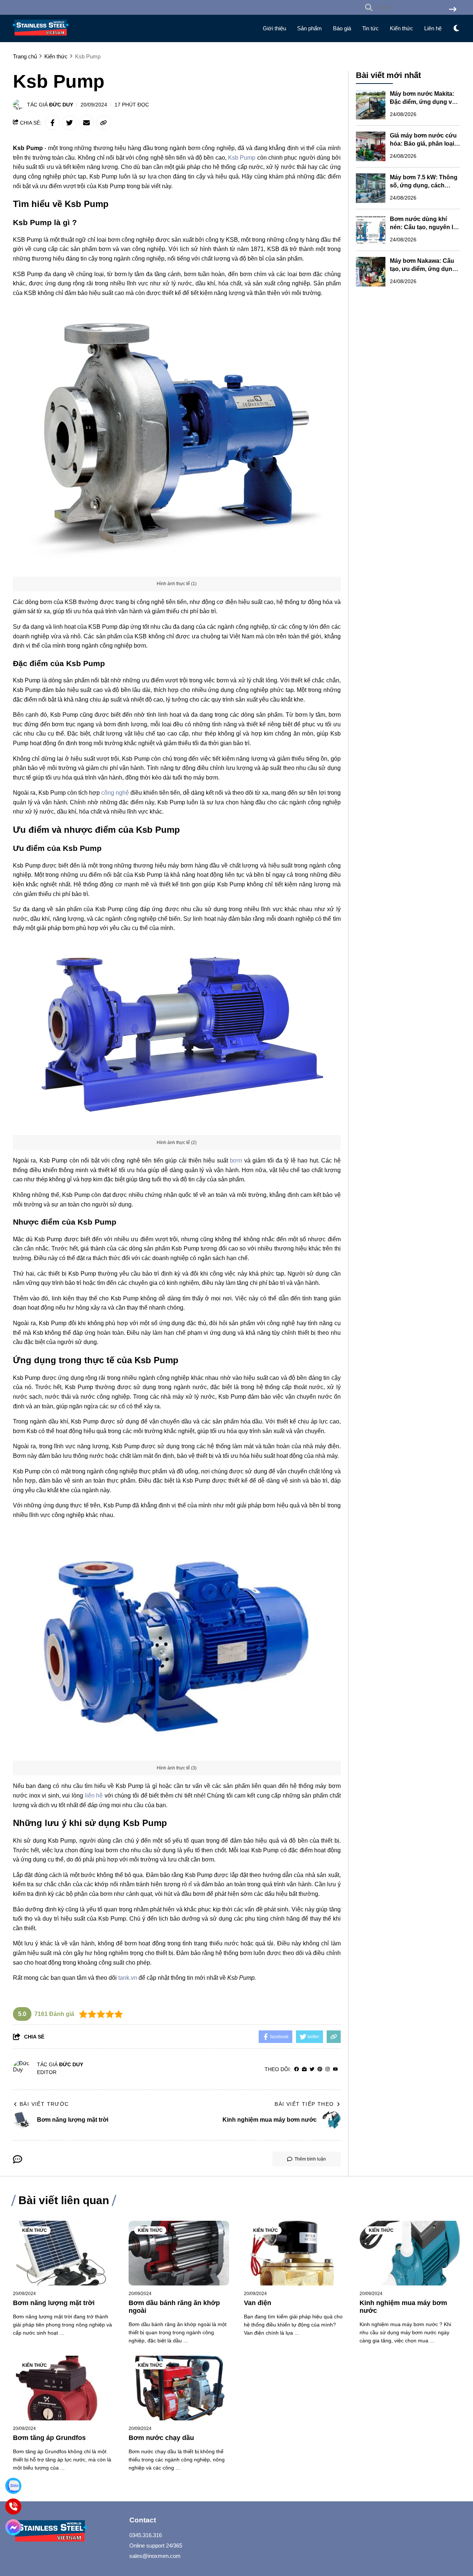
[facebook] (297, 2069)
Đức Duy (61, 105)
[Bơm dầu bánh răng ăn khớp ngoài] (179, 2253)
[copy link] (103, 123)
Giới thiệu (274, 28)
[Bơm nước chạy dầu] (179, 2388)
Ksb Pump (242, 158)
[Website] (304, 2069)
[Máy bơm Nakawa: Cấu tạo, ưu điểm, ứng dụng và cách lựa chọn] (371, 272)
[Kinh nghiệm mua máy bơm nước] (410, 2253)
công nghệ (115, 793)
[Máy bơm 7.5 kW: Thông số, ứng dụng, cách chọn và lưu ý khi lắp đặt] (371, 188)
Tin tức (370, 28)
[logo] (41, 37)
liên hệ (94, 1796)
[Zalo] (13, 2486)
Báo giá (342, 28)
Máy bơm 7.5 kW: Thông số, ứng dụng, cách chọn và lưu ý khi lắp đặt (424, 185)
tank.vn (128, 1978)
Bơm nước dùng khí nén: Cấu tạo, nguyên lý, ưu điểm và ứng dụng (424, 227)
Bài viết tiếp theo (304, 2104)
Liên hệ (433, 28)
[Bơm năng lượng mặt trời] (63, 2253)
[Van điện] (294, 2253)
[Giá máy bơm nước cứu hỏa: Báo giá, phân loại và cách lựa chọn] (371, 146)
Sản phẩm (309, 28)
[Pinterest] (320, 2069)
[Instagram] (328, 2069)
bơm (236, 1160)
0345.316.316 (146, 2535)
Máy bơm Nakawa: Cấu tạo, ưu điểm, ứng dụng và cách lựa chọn (423, 269)
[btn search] (453, 10)
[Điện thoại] (13, 2507)
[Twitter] (312, 2069)
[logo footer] (67, 2532)
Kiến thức (401, 28)
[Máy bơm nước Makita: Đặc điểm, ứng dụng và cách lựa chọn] (371, 105)
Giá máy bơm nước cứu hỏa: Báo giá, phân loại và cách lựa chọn (423, 144)
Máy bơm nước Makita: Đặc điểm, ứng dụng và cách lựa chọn (423, 102)
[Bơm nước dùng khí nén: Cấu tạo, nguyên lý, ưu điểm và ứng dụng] (371, 230)
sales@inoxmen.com (155, 2556)
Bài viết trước (44, 2104)
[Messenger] (13, 2527)
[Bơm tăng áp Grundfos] (63, 2388)
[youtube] (335, 2069)
